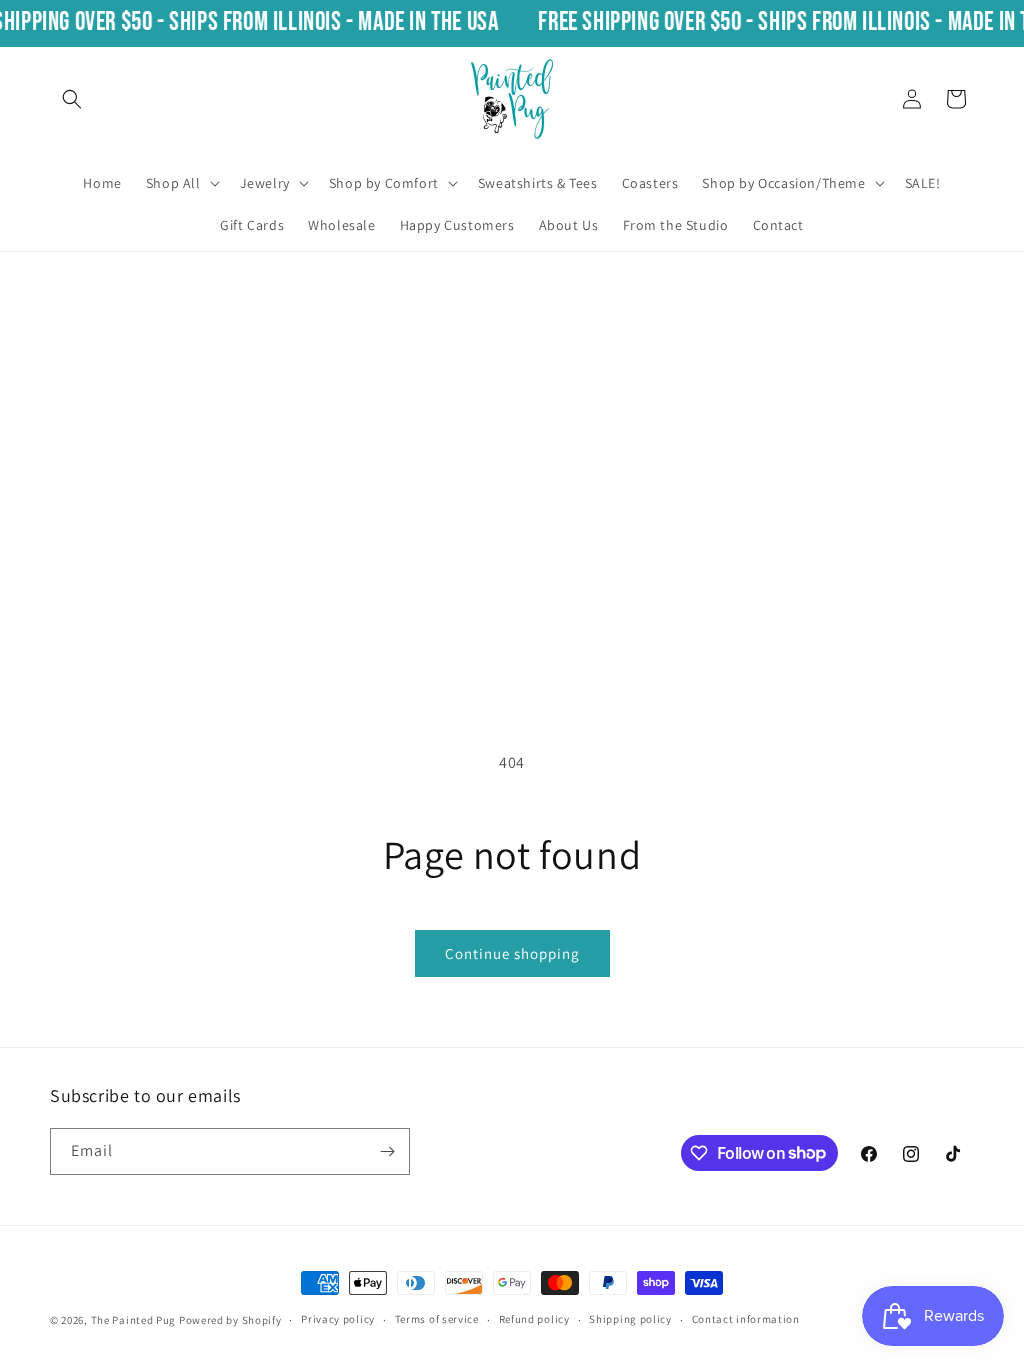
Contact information (746, 1319)
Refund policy (534, 1319)
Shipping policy (630, 1319)
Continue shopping (512, 953)
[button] (72, 99)
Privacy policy (338, 1319)
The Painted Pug (134, 1320)
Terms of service (437, 1319)
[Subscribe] (387, 1151)
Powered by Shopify (230, 1320)
